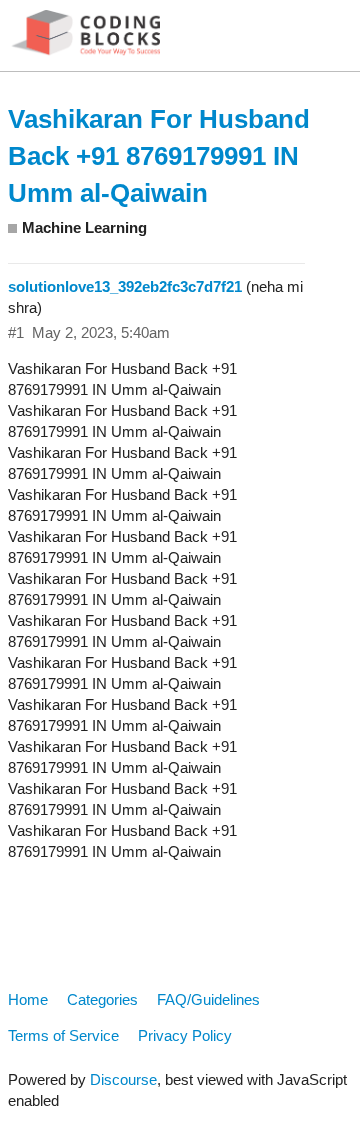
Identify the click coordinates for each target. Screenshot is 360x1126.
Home (28, 999)
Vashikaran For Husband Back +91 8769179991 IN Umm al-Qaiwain (159, 156)
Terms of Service (63, 1035)
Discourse (123, 1079)
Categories (102, 999)
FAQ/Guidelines (208, 999)
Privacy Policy (185, 1035)
